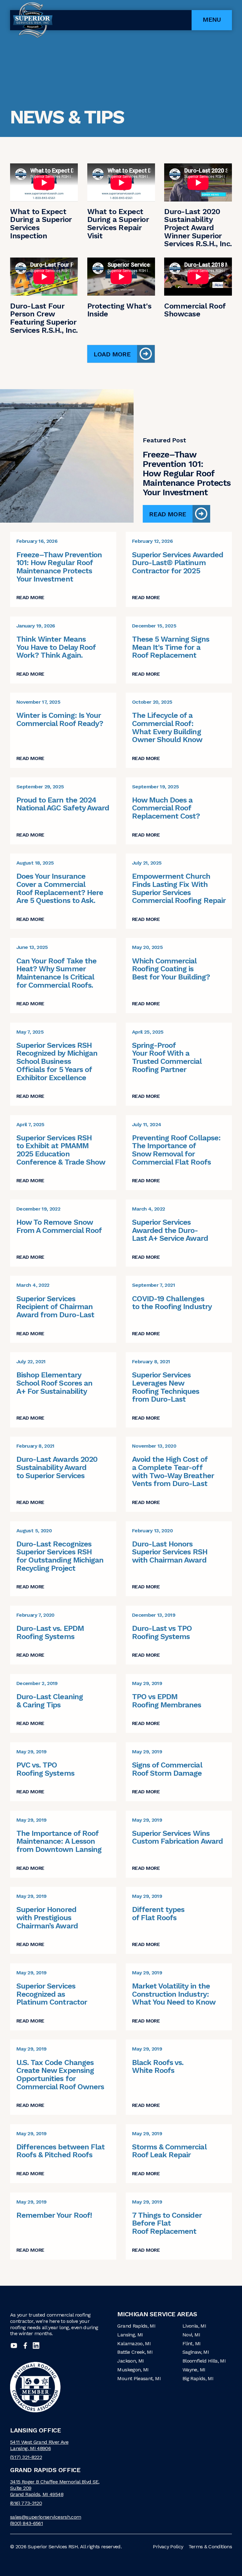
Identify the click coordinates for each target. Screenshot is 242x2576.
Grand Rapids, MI (136, 2326)
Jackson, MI (130, 2361)
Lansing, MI (130, 2335)
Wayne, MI (194, 2370)
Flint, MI (191, 2343)
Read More (167, 514)
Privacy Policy (168, 2547)
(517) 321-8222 (26, 2457)
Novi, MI (191, 2335)
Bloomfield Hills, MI (204, 2361)
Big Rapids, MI (198, 2378)
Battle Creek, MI (135, 2352)
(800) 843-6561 (26, 2523)
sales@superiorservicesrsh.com (46, 2517)
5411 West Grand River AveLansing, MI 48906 (39, 2445)
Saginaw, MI (196, 2352)
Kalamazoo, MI (134, 2343)
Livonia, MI (194, 2326)
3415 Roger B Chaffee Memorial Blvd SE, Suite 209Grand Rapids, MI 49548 (55, 2488)
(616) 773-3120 (26, 2503)
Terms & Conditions (210, 2547)
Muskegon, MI (133, 2370)
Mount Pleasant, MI (139, 2378)
